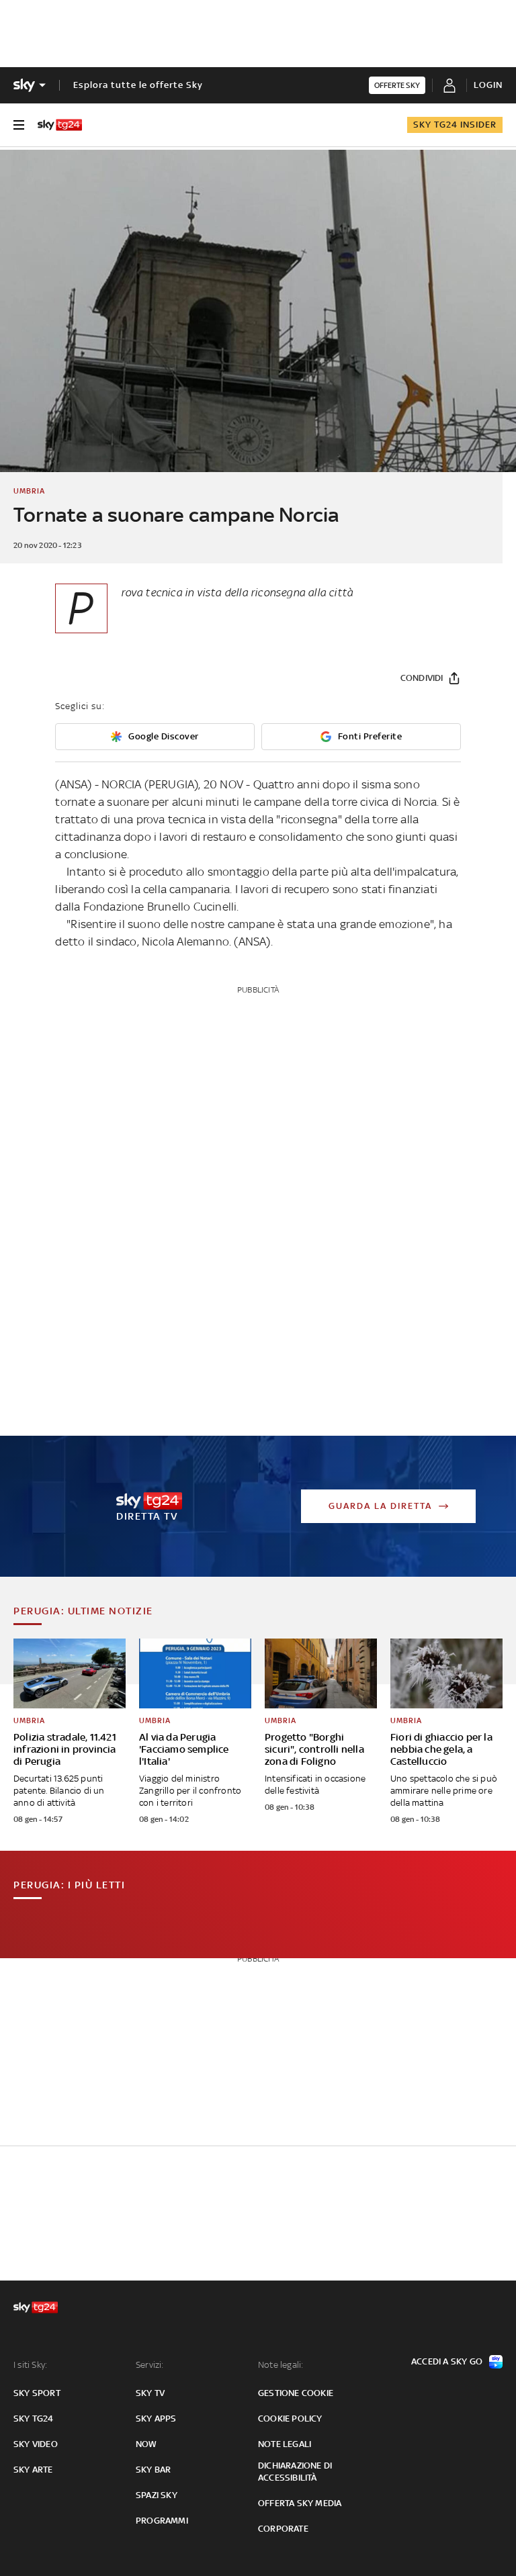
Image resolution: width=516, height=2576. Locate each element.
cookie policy (290, 2419)
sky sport (37, 2393)
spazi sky (157, 2495)
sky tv (150, 2393)
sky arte (33, 2470)
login (488, 85)
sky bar (153, 2470)
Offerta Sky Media (300, 2503)
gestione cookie (296, 2393)
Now (146, 2444)
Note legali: (281, 2365)
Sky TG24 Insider (455, 125)
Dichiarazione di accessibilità (295, 2472)
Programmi (162, 2521)
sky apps (156, 2419)
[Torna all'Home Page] (60, 125)
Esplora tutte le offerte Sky (138, 85)
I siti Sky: (30, 2365)
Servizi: (150, 2365)
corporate (283, 2529)
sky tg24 (34, 2419)
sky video (36, 2444)
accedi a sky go (447, 2361)
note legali (285, 2444)
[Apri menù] (19, 125)
